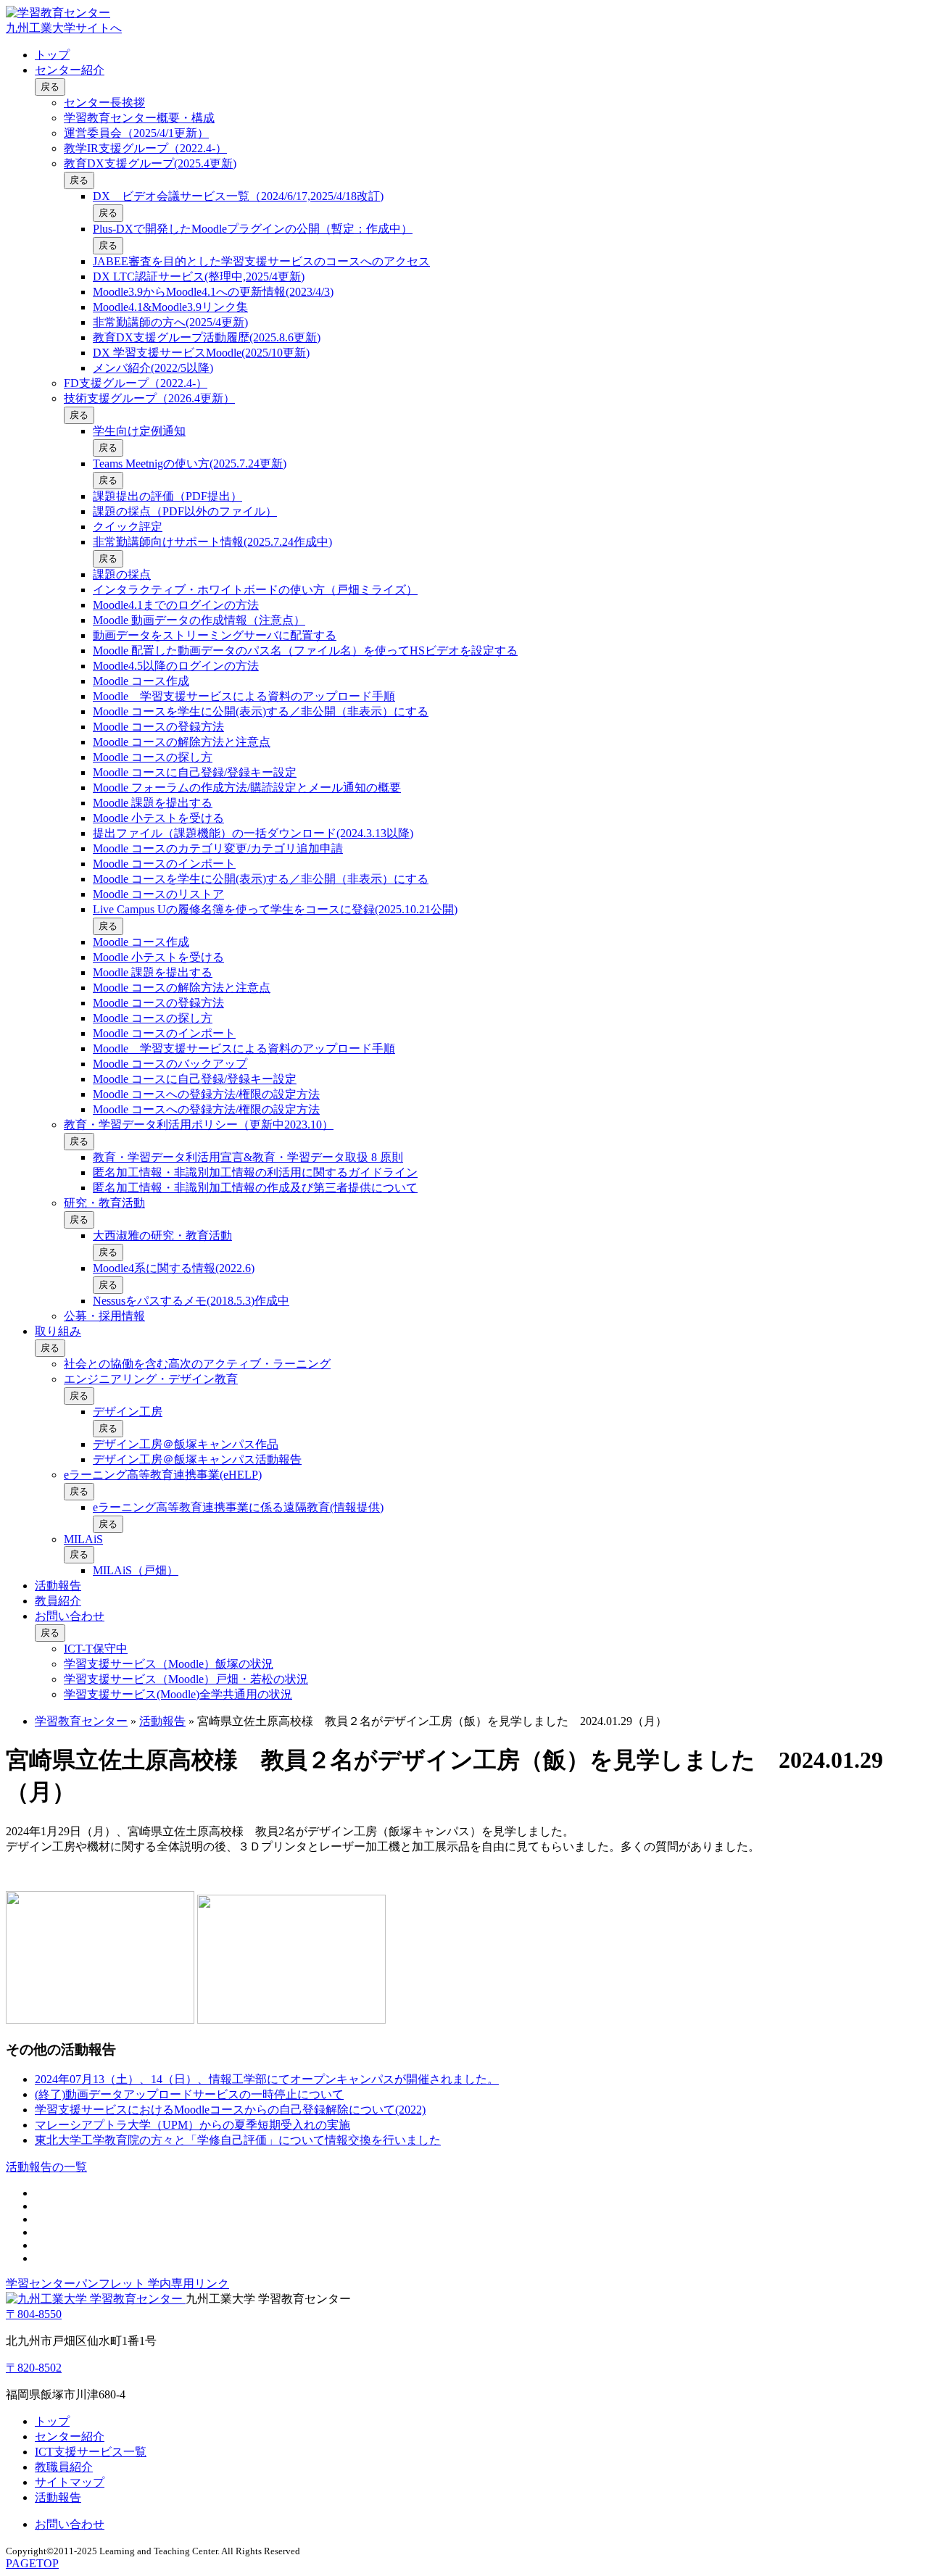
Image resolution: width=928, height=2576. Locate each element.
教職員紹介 (64, 2467)
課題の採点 (122, 574)
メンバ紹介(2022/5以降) (153, 368)
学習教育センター (81, 1721)
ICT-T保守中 (96, 1649)
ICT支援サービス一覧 (91, 2452)
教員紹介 (58, 1601)
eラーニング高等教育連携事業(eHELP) (163, 1475)
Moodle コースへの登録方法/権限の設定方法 (206, 1094)
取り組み (58, 1331)
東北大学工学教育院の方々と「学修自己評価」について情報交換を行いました (238, 2140)
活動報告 (58, 1586)
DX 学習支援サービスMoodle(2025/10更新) (201, 353)
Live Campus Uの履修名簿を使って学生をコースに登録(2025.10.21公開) (275, 909)
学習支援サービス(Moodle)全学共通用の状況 (178, 1694)
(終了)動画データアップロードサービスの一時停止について (189, 2094)
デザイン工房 (128, 1412)
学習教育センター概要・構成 (139, 118)
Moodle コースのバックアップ (170, 1064)
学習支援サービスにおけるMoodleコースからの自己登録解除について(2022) (230, 2110)
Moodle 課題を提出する (153, 803)
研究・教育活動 (104, 1203)
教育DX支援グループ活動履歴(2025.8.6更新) (207, 337)
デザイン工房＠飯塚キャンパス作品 (186, 1444)
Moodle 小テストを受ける (158, 818)
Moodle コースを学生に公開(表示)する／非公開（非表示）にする (261, 711)
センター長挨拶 (104, 103)
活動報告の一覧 (46, 2167)
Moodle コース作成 (141, 681)
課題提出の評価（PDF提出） (167, 496)
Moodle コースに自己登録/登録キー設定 (195, 772)
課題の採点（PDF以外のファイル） (185, 511)
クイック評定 (128, 527)
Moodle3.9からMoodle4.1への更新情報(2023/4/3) (213, 292)
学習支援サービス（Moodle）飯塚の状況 (169, 1664)
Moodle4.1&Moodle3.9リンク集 (170, 307)
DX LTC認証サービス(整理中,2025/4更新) (199, 277)
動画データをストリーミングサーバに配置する (215, 635)
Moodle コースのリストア (158, 894)
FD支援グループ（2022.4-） (136, 383)
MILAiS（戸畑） (136, 1570)
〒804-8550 (34, 2314)
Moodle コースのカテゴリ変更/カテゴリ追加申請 (218, 848)
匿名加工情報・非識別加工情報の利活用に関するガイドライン (255, 1172)
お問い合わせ (70, 1616)
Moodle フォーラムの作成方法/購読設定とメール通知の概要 (247, 788)
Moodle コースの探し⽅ (153, 757)
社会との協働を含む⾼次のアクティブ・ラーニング (197, 1364)
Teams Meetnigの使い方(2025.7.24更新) (190, 464)
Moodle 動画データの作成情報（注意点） (199, 620)
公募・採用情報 (104, 1316)
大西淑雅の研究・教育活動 (162, 1235)
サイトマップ (70, 2482)
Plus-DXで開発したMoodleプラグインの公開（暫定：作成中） (253, 229)
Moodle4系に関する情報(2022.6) (174, 1268)
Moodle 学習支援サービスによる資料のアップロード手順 (244, 696)
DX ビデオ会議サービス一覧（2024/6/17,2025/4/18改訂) (238, 196)
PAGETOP (32, 2563)
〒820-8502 (34, 2368)
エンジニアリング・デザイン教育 (151, 1379)
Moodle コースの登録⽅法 (158, 727)
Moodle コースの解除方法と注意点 (182, 742)
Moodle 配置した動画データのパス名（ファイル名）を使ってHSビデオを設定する (305, 651)
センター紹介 (70, 70)
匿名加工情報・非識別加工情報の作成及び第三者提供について (255, 1188)
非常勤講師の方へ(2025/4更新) (170, 322)
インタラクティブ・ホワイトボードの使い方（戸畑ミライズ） (255, 590)
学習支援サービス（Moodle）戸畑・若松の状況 (186, 1679)
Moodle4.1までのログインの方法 (176, 605)
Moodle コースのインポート (164, 864)
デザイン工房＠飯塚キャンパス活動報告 (197, 1459)
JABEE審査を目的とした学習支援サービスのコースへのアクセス (261, 261)
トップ (52, 55)
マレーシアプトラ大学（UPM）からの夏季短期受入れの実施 (192, 2125)
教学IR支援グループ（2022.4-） (145, 148)
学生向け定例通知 (139, 431)
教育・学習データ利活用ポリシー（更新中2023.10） (199, 1125)
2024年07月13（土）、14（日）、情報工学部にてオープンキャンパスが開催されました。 (267, 2079)
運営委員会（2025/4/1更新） (136, 133)
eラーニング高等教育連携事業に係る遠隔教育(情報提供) (238, 1507)
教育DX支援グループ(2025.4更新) (150, 163)
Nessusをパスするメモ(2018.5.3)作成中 (191, 1301)
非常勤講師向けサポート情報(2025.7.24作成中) (212, 542)
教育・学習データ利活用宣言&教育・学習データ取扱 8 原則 (248, 1157)
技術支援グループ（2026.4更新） (149, 398)
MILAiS (83, 1539)
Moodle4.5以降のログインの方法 (176, 666)
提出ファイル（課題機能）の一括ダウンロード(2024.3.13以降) (253, 833)
